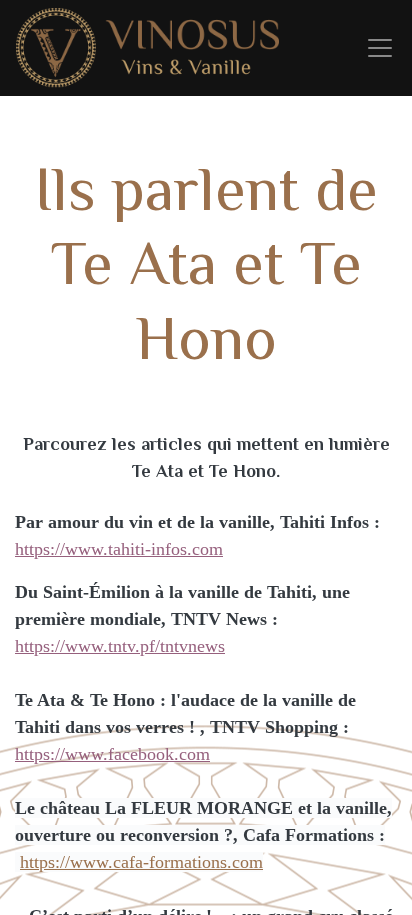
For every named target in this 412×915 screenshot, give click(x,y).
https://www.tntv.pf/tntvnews (120, 646)
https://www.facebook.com (112, 754)
